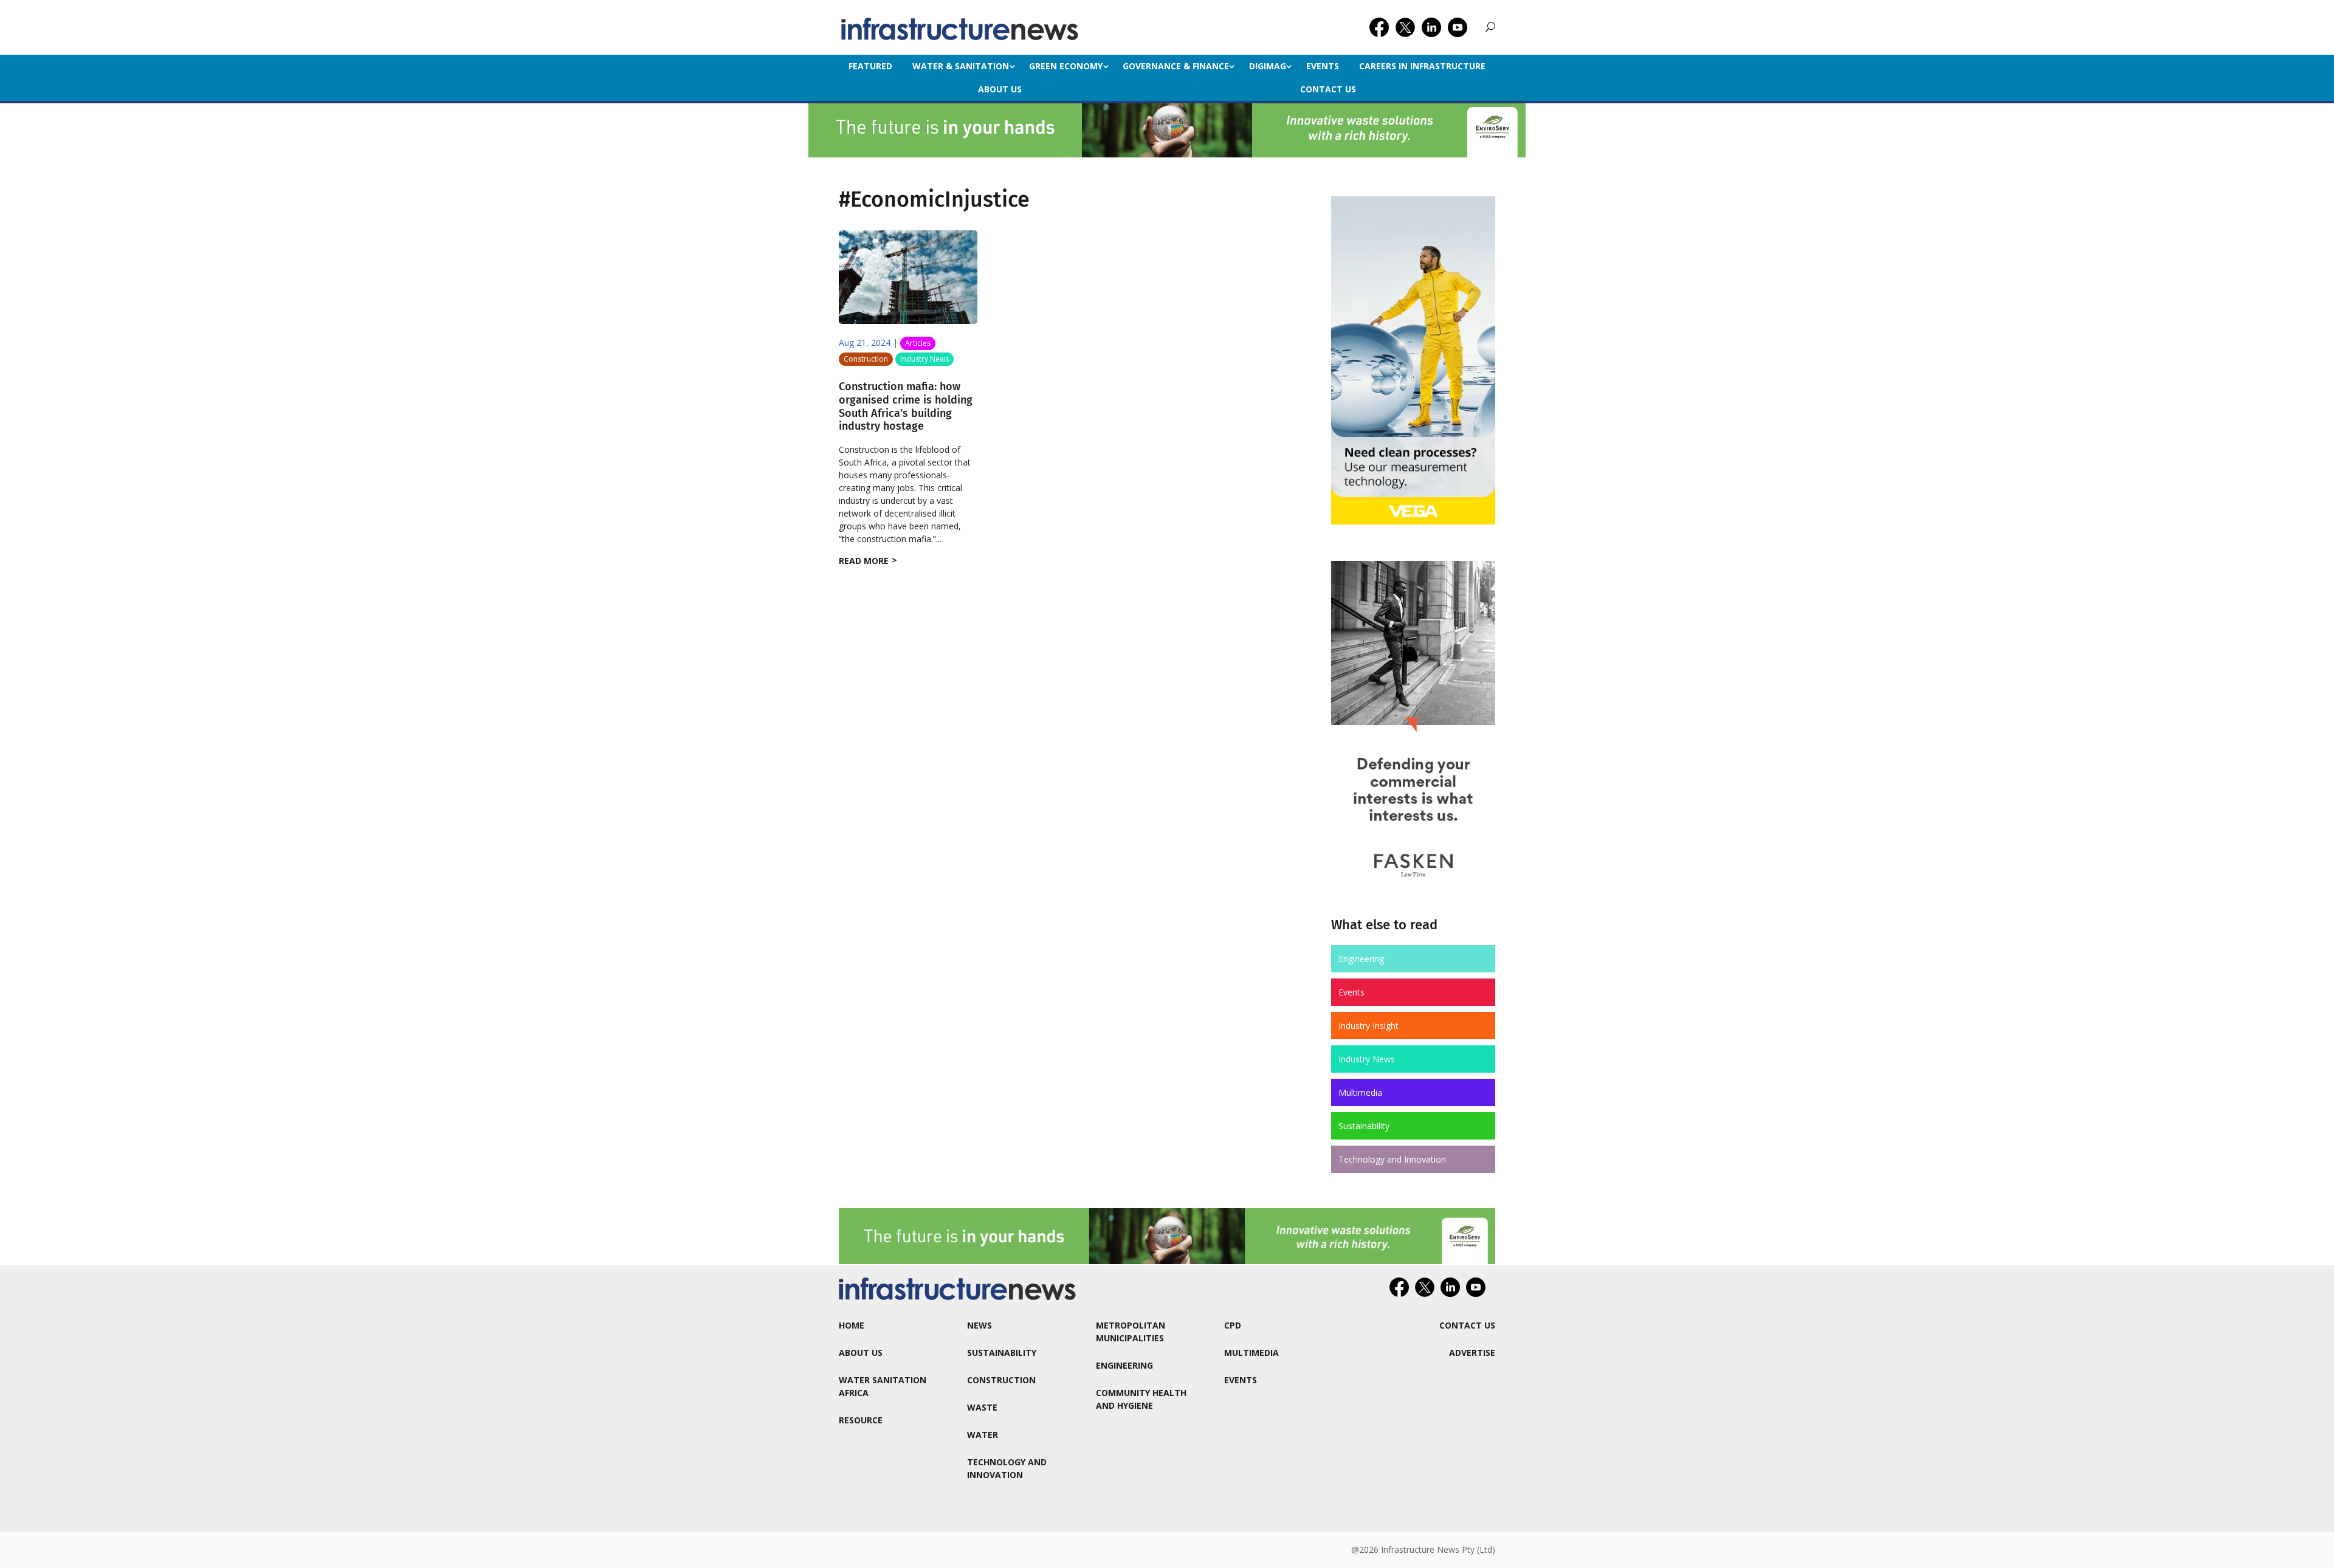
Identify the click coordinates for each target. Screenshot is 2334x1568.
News (979, 1325)
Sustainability (1364, 1126)
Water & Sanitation (961, 66)
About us (1000, 89)
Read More (864, 561)
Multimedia (1360, 1092)
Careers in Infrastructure (1422, 66)
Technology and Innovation (1392, 1159)
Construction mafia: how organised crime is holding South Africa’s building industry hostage (906, 406)
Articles (918, 343)
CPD (1233, 1325)
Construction (866, 359)
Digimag (1268, 66)
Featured (870, 66)
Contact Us (1328, 89)
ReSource (861, 1420)
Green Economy (1066, 66)
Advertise (1472, 1353)
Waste (982, 1407)
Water (983, 1435)
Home (852, 1325)
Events (1323, 66)
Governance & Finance (1176, 66)
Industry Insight (1368, 1026)
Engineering (1361, 959)
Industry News (924, 359)
